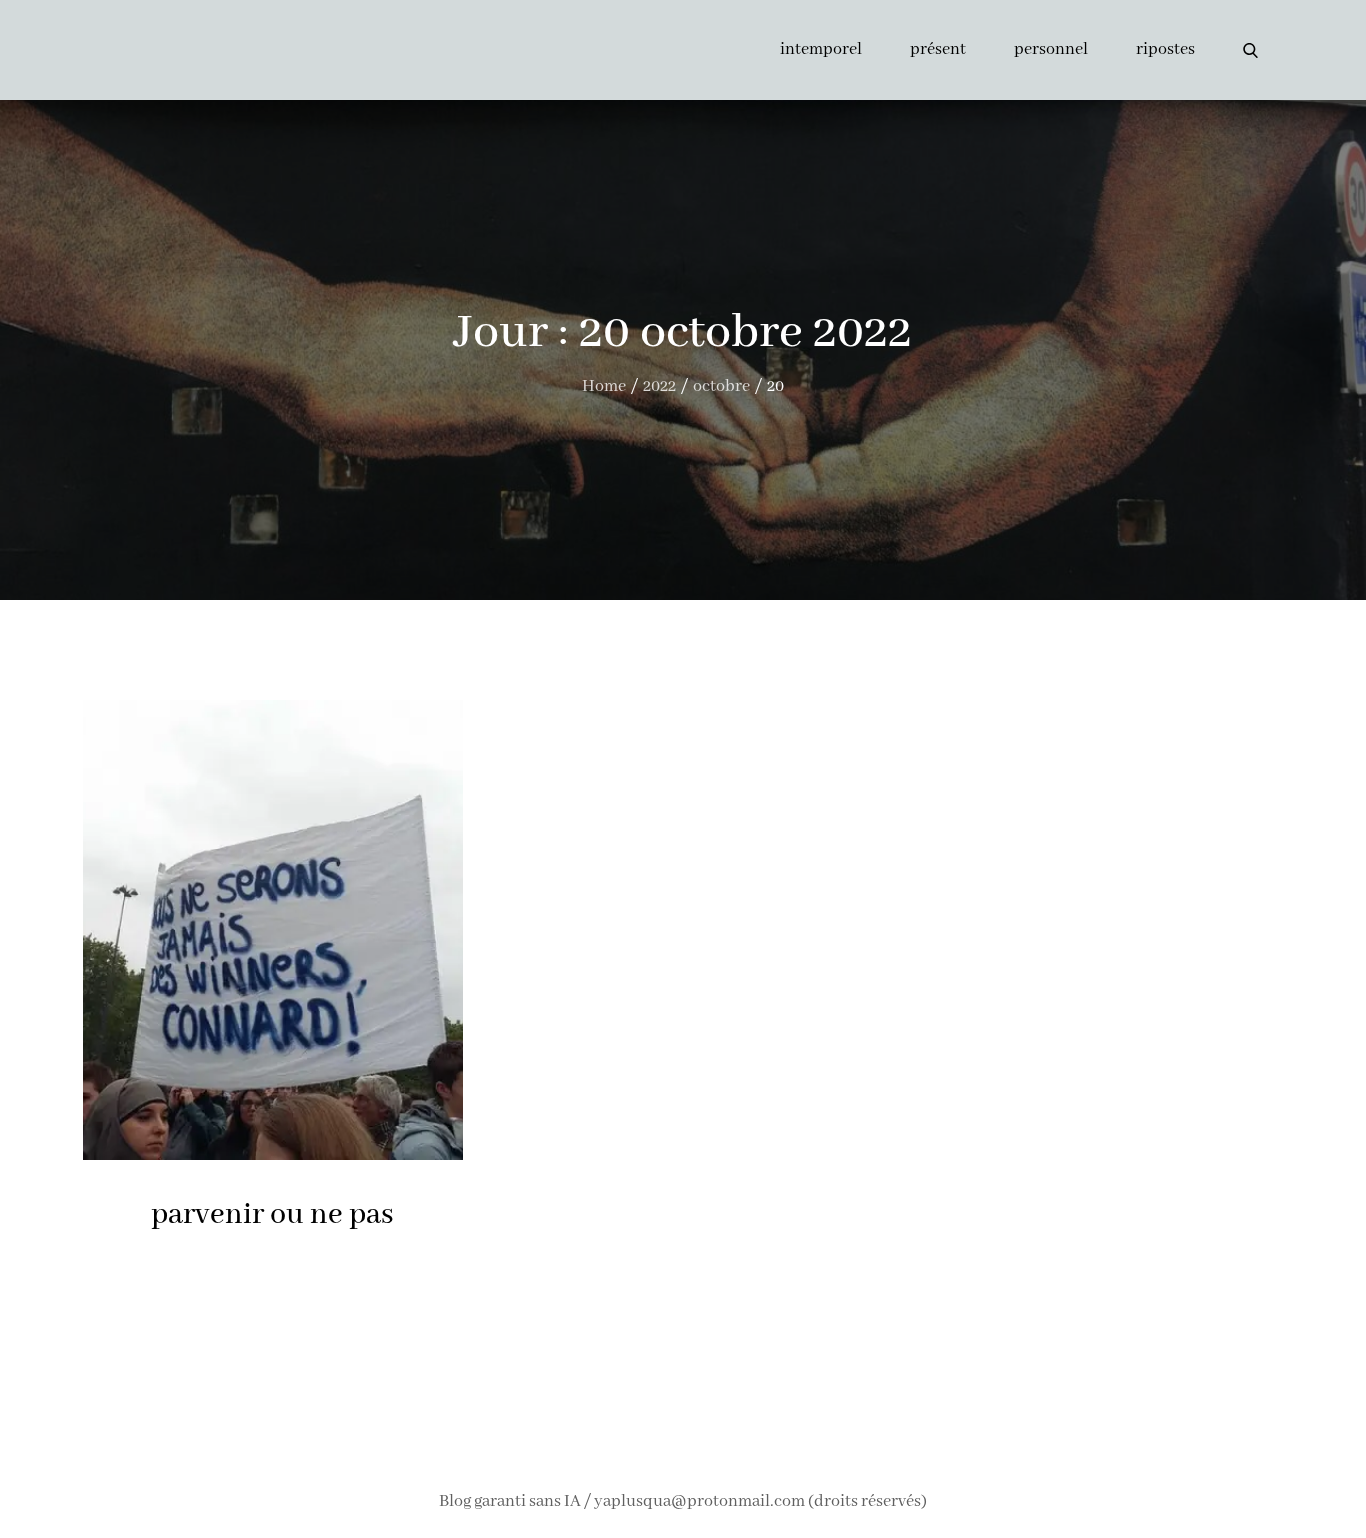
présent (938, 49)
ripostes (1165, 49)
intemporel (821, 49)
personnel (1051, 49)
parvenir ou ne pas (272, 1215)
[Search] (1250, 50)
